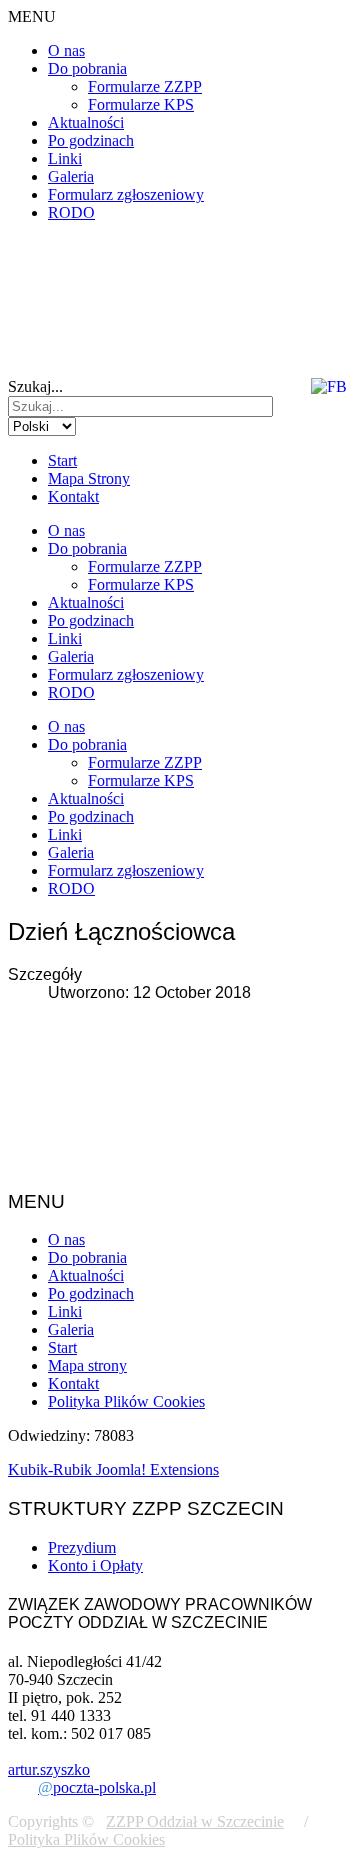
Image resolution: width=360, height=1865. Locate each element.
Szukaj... (35, 386)
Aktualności (86, 122)
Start (62, 460)
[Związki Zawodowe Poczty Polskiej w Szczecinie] (133, 284)
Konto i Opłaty (95, 1565)
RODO (71, 212)
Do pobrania (87, 68)
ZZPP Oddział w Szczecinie (195, 1821)
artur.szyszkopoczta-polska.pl (82, 1778)
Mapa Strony (89, 478)
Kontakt (73, 496)
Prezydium (82, 1547)
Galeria (71, 176)
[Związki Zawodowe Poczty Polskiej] (338, 344)
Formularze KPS (141, 104)
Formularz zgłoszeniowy (126, 194)
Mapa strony (87, 1365)
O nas (66, 50)
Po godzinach (91, 140)
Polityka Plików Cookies (126, 1401)
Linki (65, 158)
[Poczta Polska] (71, 344)
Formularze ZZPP (145, 86)
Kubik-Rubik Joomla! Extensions (113, 1469)
